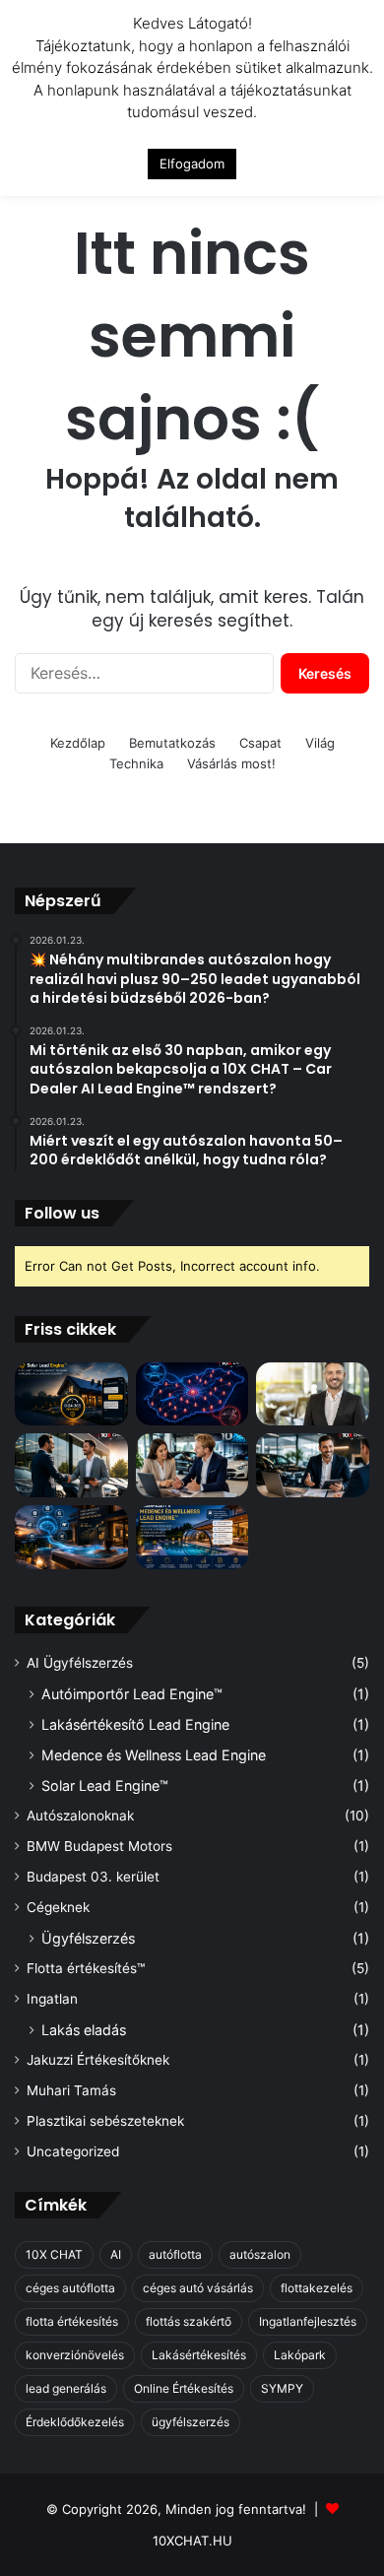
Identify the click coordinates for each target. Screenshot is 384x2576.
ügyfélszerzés (191, 2422)
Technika (136, 763)
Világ (320, 743)
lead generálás (66, 2388)
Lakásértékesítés (199, 2355)
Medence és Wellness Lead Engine (154, 1755)
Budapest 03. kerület (93, 1877)
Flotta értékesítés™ (86, 1968)
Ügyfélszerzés (88, 1938)
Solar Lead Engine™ (105, 1785)
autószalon (260, 2254)
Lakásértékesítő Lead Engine (135, 1724)
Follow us (62, 1213)
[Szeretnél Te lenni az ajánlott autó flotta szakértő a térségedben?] (313, 1465)
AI (116, 2254)
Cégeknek (58, 1907)
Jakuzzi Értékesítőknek (98, 2060)
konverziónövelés (75, 2355)
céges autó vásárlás (198, 2288)
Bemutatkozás (172, 743)
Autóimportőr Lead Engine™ (132, 1694)
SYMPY (282, 2388)
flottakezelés (317, 2288)
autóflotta (175, 2254)
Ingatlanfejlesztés (308, 2321)
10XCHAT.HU (192, 2541)
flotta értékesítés (72, 2321)
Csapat (260, 743)
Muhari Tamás (71, 2090)
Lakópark (300, 2355)
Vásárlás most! (231, 763)
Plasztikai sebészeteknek (105, 2121)
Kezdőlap (78, 743)
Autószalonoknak (80, 1816)
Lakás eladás (84, 2030)
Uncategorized (73, 2151)
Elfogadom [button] (192, 164)
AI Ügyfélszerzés (80, 1663)
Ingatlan (52, 1999)
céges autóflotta (70, 2288)
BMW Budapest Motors (99, 1846)
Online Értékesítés (184, 2388)
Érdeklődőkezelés (75, 2422)
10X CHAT (54, 2254)
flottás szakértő (189, 2321)
